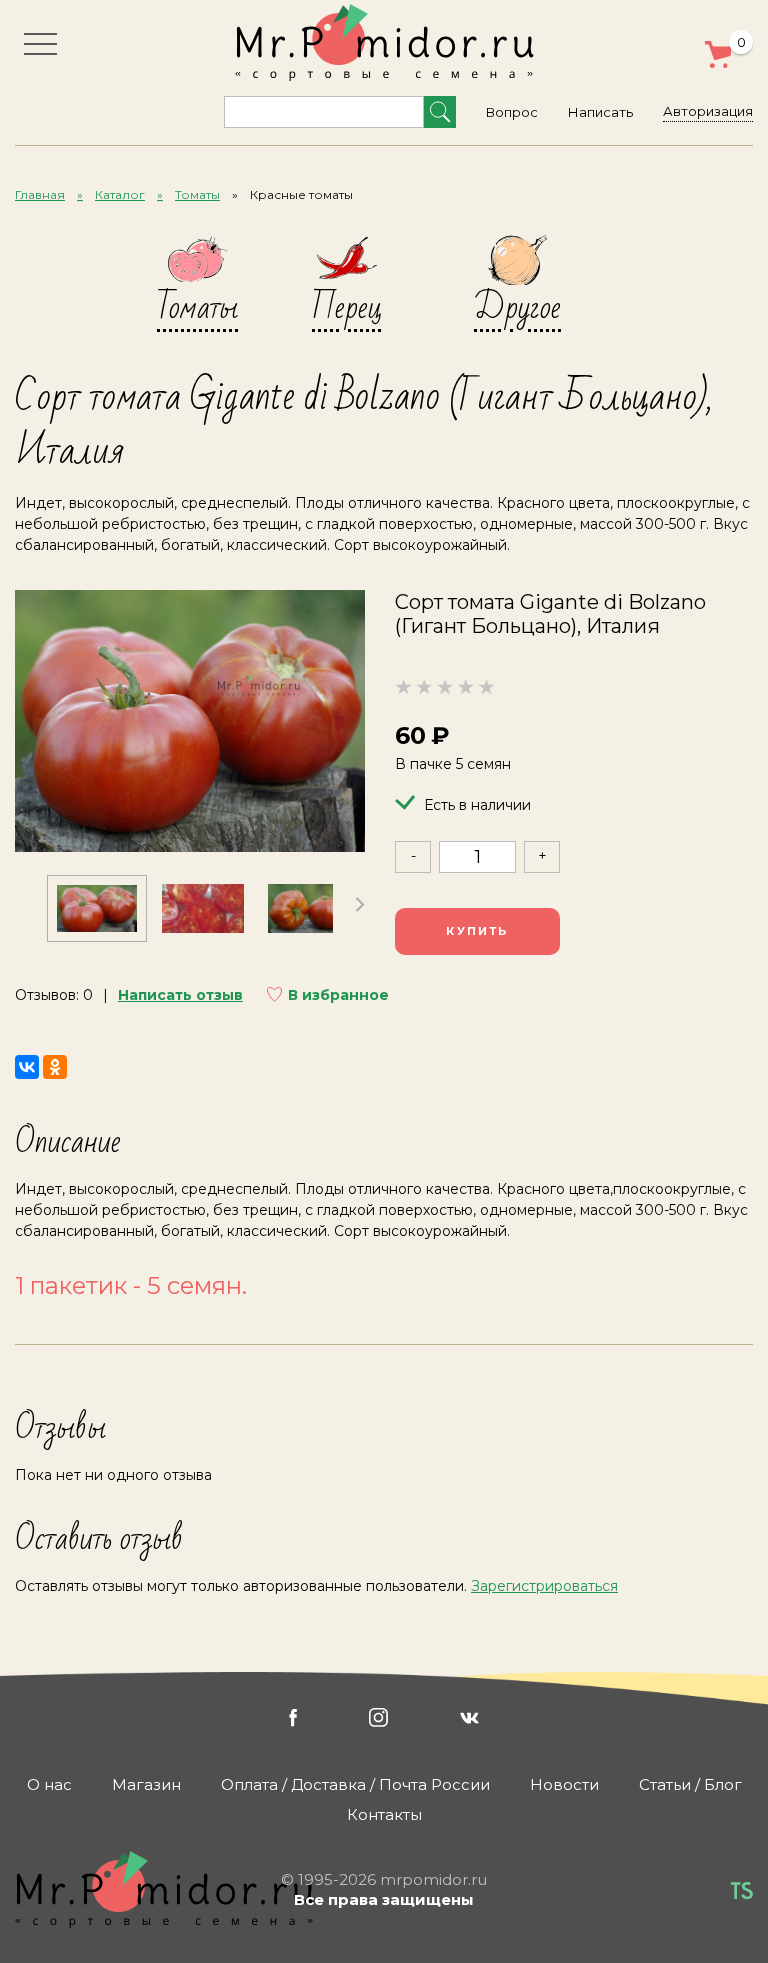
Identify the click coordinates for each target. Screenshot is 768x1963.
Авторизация (708, 111)
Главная (40, 194)
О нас (49, 1784)
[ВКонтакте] (27, 1067)
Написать (600, 112)
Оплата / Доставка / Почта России (355, 1784)
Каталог (120, 194)
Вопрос (512, 112)
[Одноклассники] (55, 1067)
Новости (564, 1784)
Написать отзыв (180, 995)
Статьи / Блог (690, 1784)
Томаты (197, 194)
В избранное (338, 995)
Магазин (146, 1784)
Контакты (384, 1814)
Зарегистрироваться (544, 1586)
